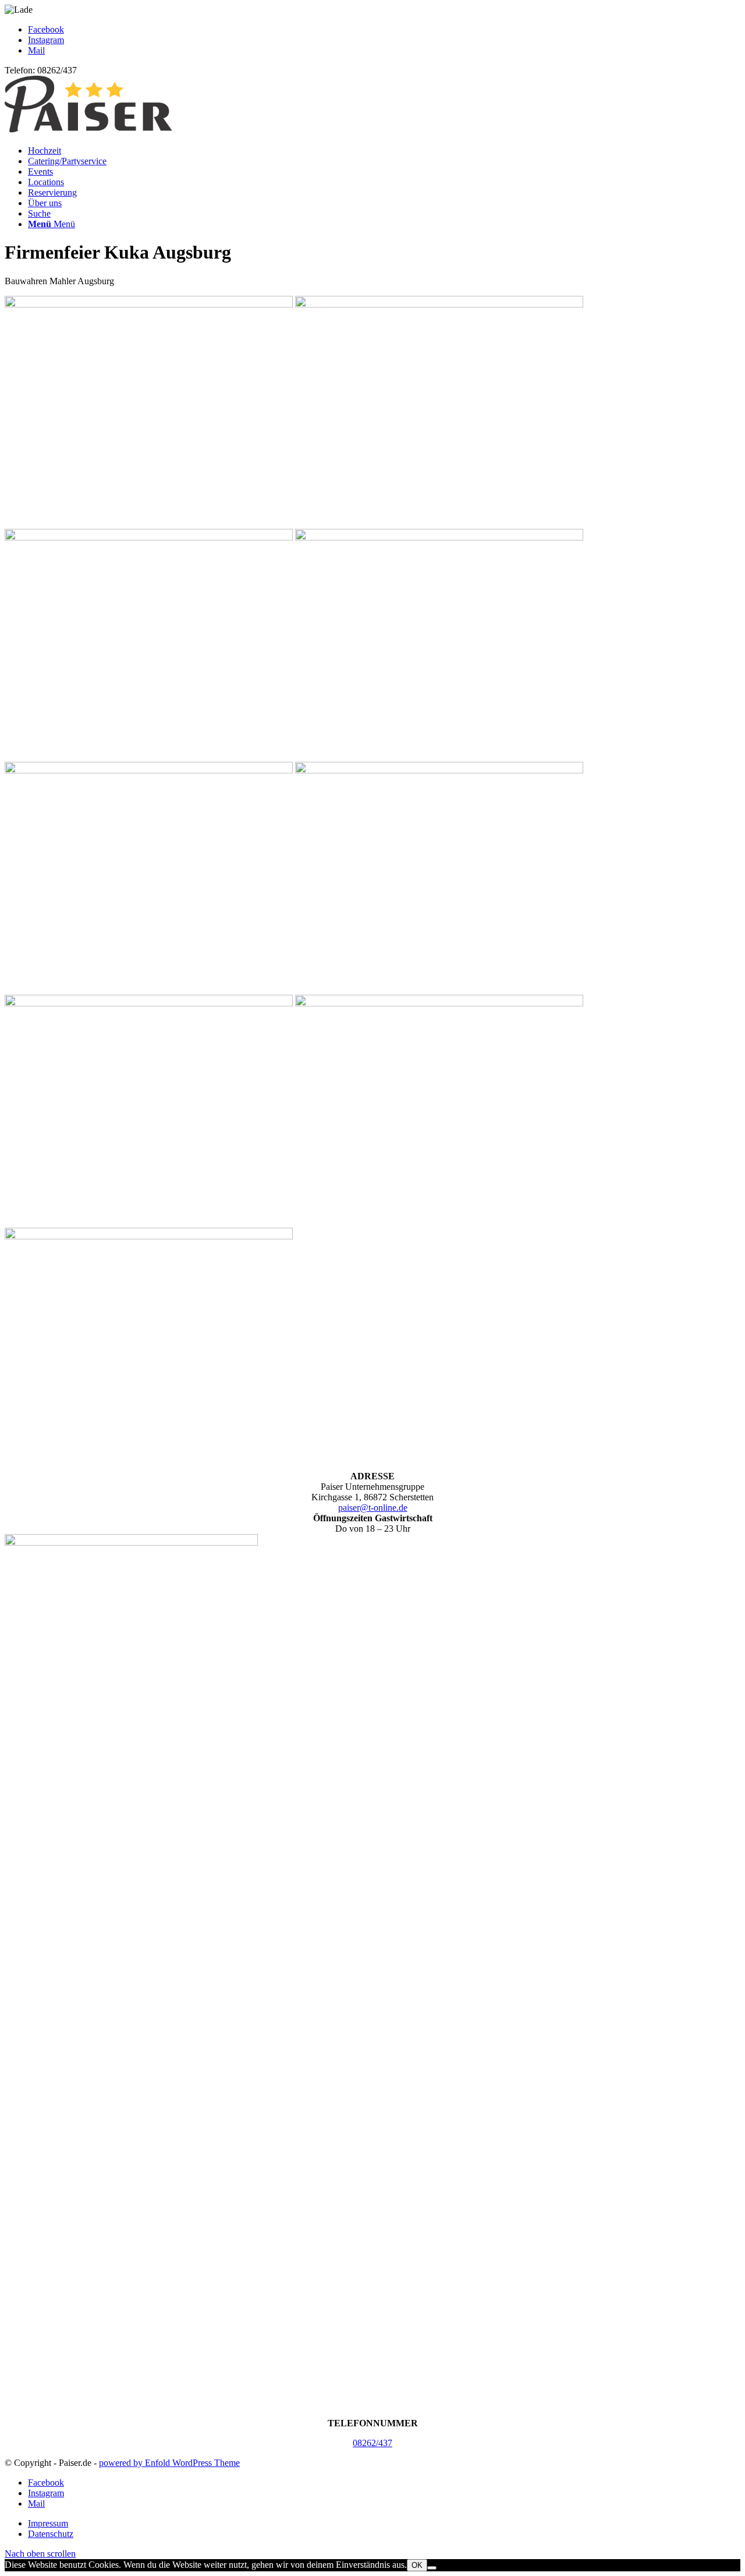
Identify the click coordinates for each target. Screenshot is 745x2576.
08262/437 (372, 2443)
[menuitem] (384, 151)
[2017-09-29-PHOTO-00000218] (149, 1003)
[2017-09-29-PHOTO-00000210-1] (149, 304)
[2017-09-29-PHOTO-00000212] (149, 537)
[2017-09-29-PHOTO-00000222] (439, 1003)
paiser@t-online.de (373, 1508)
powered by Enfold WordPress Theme (169, 2463)
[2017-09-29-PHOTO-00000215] (149, 770)
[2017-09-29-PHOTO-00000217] (439, 770)
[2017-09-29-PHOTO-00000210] (439, 304)
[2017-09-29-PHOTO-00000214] (439, 537)
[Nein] (432, 2568)
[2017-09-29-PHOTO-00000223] (149, 1236)
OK (417, 2565)
